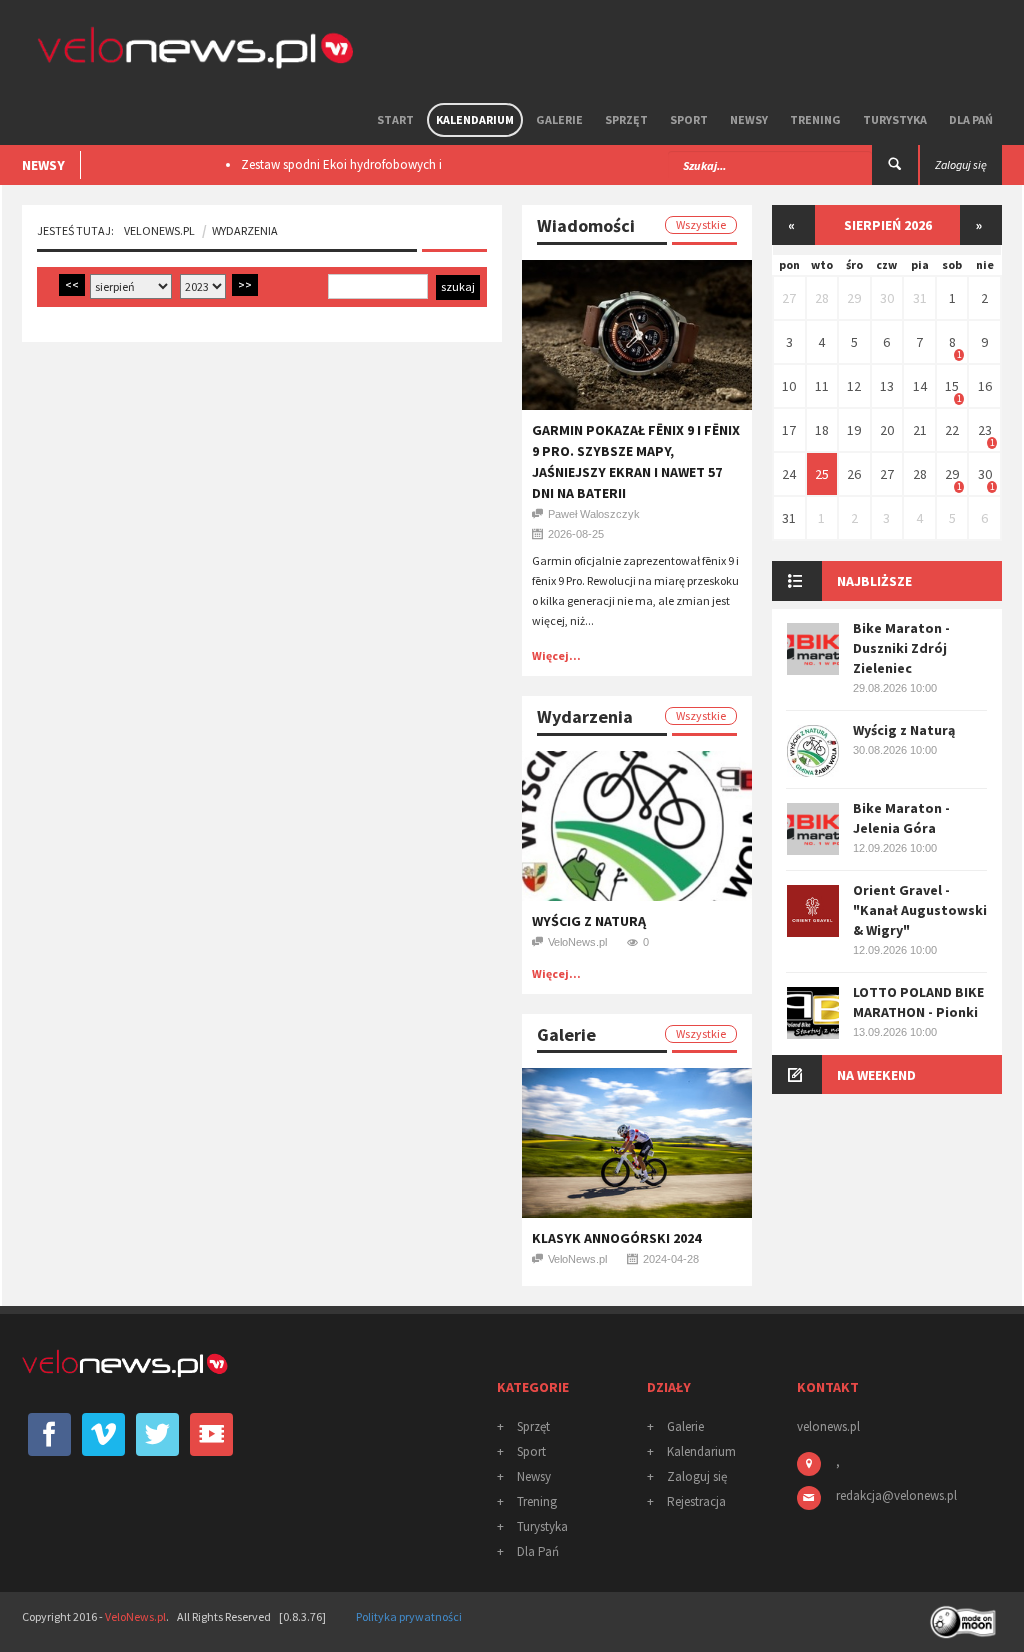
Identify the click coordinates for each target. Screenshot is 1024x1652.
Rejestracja (696, 1501)
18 (822, 430)
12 (854, 386)
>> (245, 284)
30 (887, 298)
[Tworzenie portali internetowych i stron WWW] (965, 1615)
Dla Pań (971, 119)
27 (789, 298)
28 (822, 298)
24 (789, 474)
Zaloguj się (697, 1476)
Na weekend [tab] (876, 1075)
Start (395, 119)
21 (920, 430)
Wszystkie (701, 224)
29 (854, 298)
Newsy (749, 119)
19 (854, 430)
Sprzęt (626, 119)
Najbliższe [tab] (874, 581)
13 (887, 386)
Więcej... (556, 655)
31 (920, 298)
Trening (815, 119)
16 (985, 386)
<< (72, 284)
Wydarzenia (245, 230)
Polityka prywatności (409, 1616)
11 (822, 386)
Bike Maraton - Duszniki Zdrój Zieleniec (901, 648)
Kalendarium (475, 119)
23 (985, 430)
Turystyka (895, 119)
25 (822, 474)
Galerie (559, 119)
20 (887, 430)
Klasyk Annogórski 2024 (616, 1238)
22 (952, 430)
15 (952, 386)
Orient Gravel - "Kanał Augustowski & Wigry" (920, 910)
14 (920, 386)
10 (789, 386)
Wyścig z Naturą (589, 921)
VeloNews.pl (159, 230)
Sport (689, 119)
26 (854, 474)
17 (789, 430)
